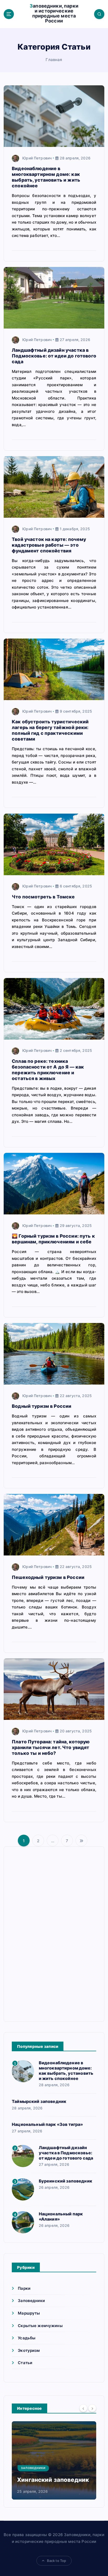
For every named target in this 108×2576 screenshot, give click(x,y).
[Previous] (83, 2408)
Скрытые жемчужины (40, 2326)
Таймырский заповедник (39, 2101)
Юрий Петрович (37, 158)
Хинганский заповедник (53, 2480)
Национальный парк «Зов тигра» (47, 2124)
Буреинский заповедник (66, 2181)
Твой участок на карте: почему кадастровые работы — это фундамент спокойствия (49, 545)
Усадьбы (27, 2338)
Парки (24, 2288)
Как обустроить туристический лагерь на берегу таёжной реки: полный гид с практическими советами (50, 730)
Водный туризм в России (42, 1406)
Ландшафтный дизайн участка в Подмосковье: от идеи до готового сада (54, 356)
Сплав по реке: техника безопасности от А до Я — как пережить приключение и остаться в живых (48, 1070)
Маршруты (29, 2313)
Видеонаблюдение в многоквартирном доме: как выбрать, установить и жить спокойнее (46, 177)
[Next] (92, 2408)
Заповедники (31, 2301)
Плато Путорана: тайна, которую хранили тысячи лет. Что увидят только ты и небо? (51, 1747)
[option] (54, 2460)
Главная (54, 60)
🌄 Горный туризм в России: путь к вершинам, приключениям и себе (53, 1239)
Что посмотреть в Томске (43, 897)
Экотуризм (29, 2350)
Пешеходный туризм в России (48, 1577)
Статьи (25, 2363)
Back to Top (57, 2561)
